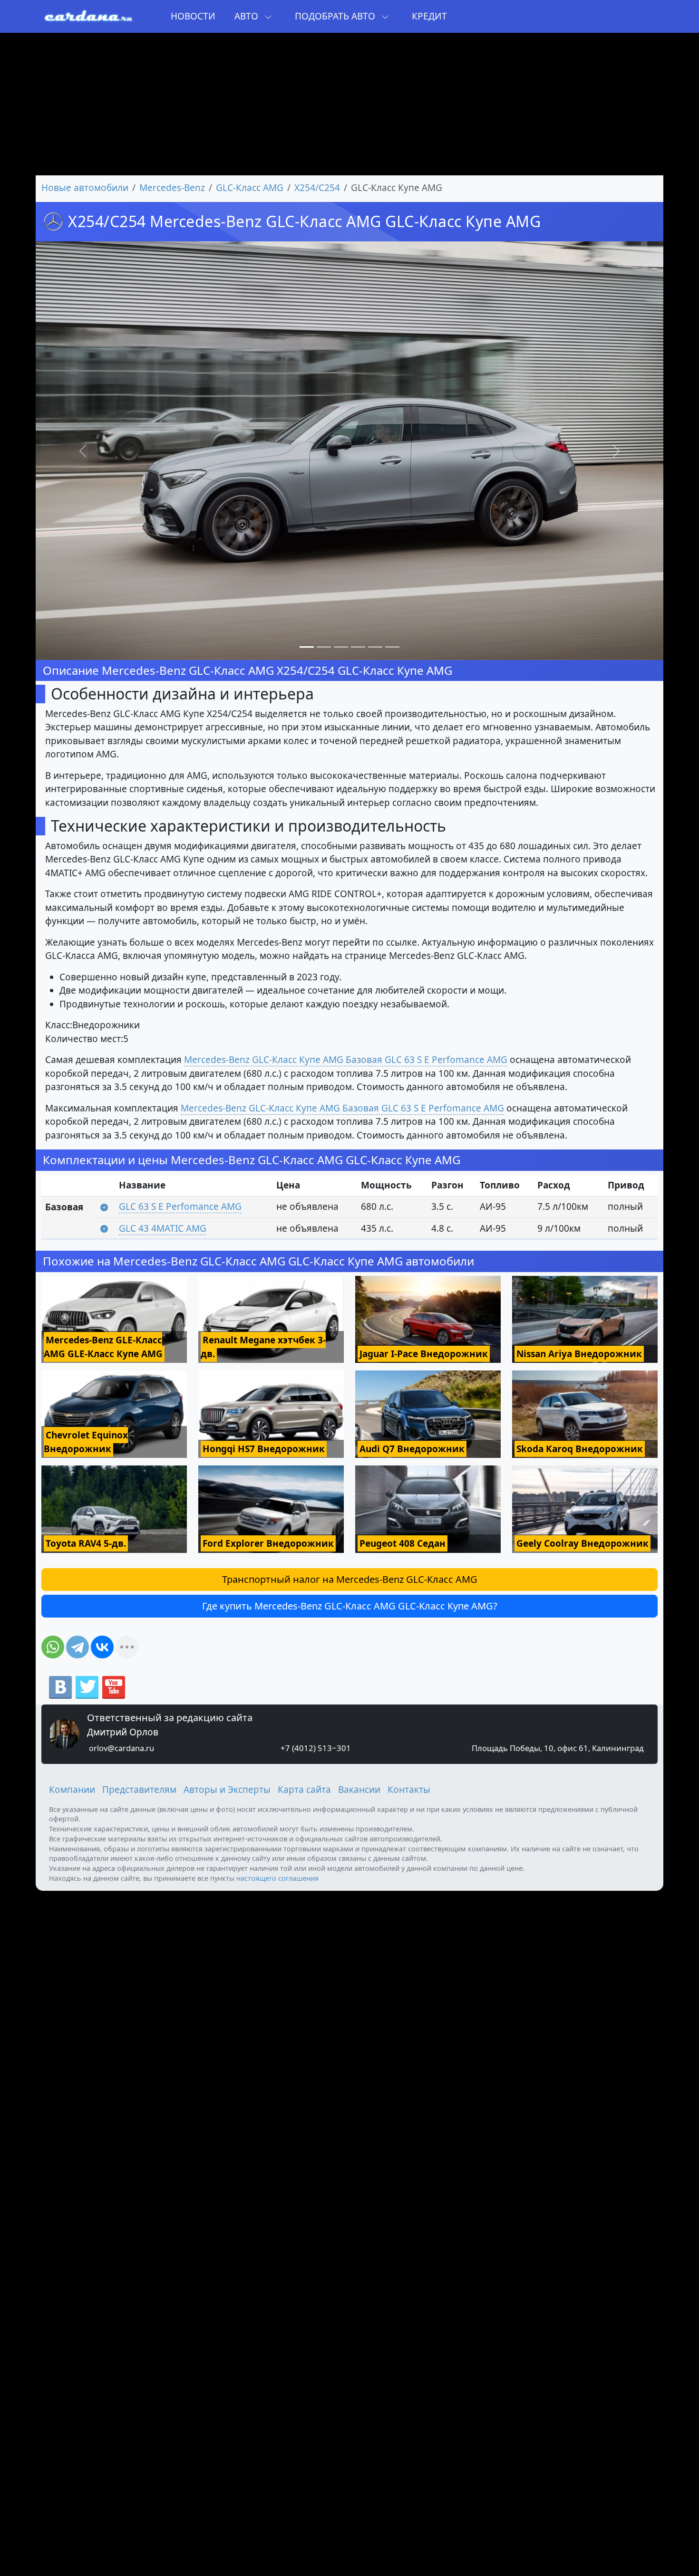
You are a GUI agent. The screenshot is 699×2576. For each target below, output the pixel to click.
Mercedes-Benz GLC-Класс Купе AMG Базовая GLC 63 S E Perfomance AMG (346, 1060)
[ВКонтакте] (102, 1647)
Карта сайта (304, 1790)
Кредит (429, 16)
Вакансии (359, 1790)
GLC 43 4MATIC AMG (163, 1228)
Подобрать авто (336, 16)
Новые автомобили (85, 188)
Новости (193, 16)
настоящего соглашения (277, 1878)
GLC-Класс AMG (250, 188)
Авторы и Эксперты (227, 1790)
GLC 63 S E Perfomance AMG (180, 1207)
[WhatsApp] (53, 1647)
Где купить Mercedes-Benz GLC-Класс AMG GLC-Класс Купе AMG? (350, 1606)
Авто (248, 16)
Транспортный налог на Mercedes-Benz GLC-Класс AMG (350, 1579)
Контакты (409, 1790)
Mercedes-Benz (172, 188)
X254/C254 (317, 188)
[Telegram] (78, 1647)
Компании (72, 1790)
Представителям (139, 1790)
